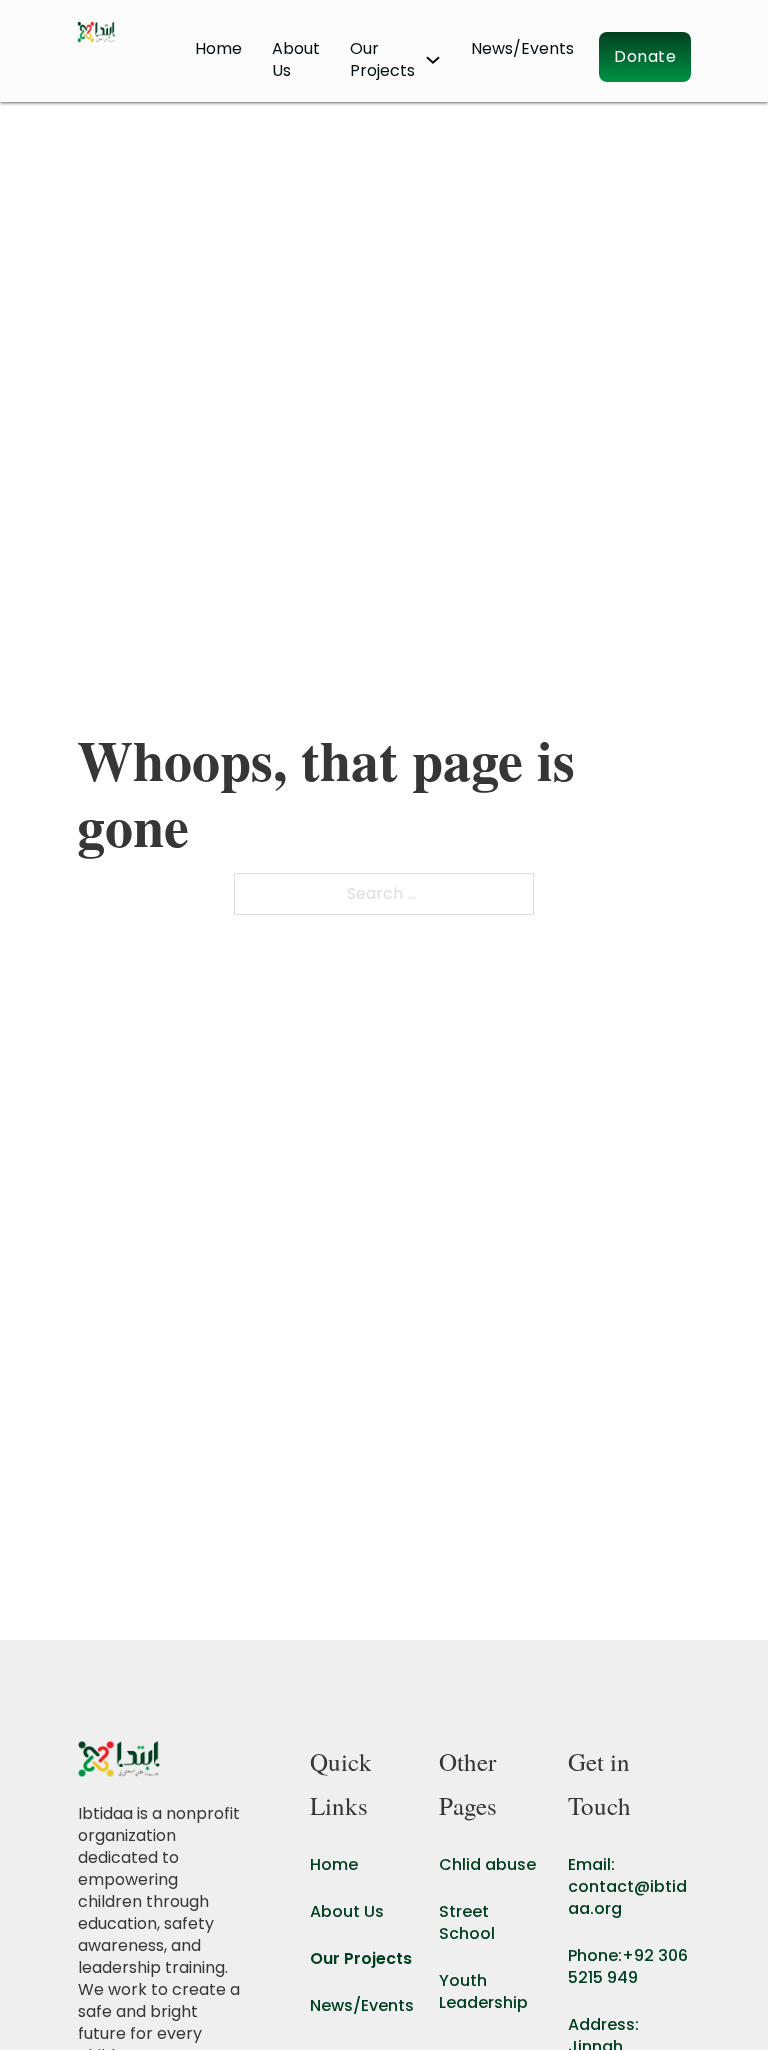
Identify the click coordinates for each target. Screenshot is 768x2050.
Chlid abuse (487, 1865)
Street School (467, 1923)
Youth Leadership (483, 1992)
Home (218, 49)
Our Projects (361, 1959)
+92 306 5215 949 (628, 1966)
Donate (645, 56)
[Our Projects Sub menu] (433, 60)
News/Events (522, 49)
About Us (296, 60)
